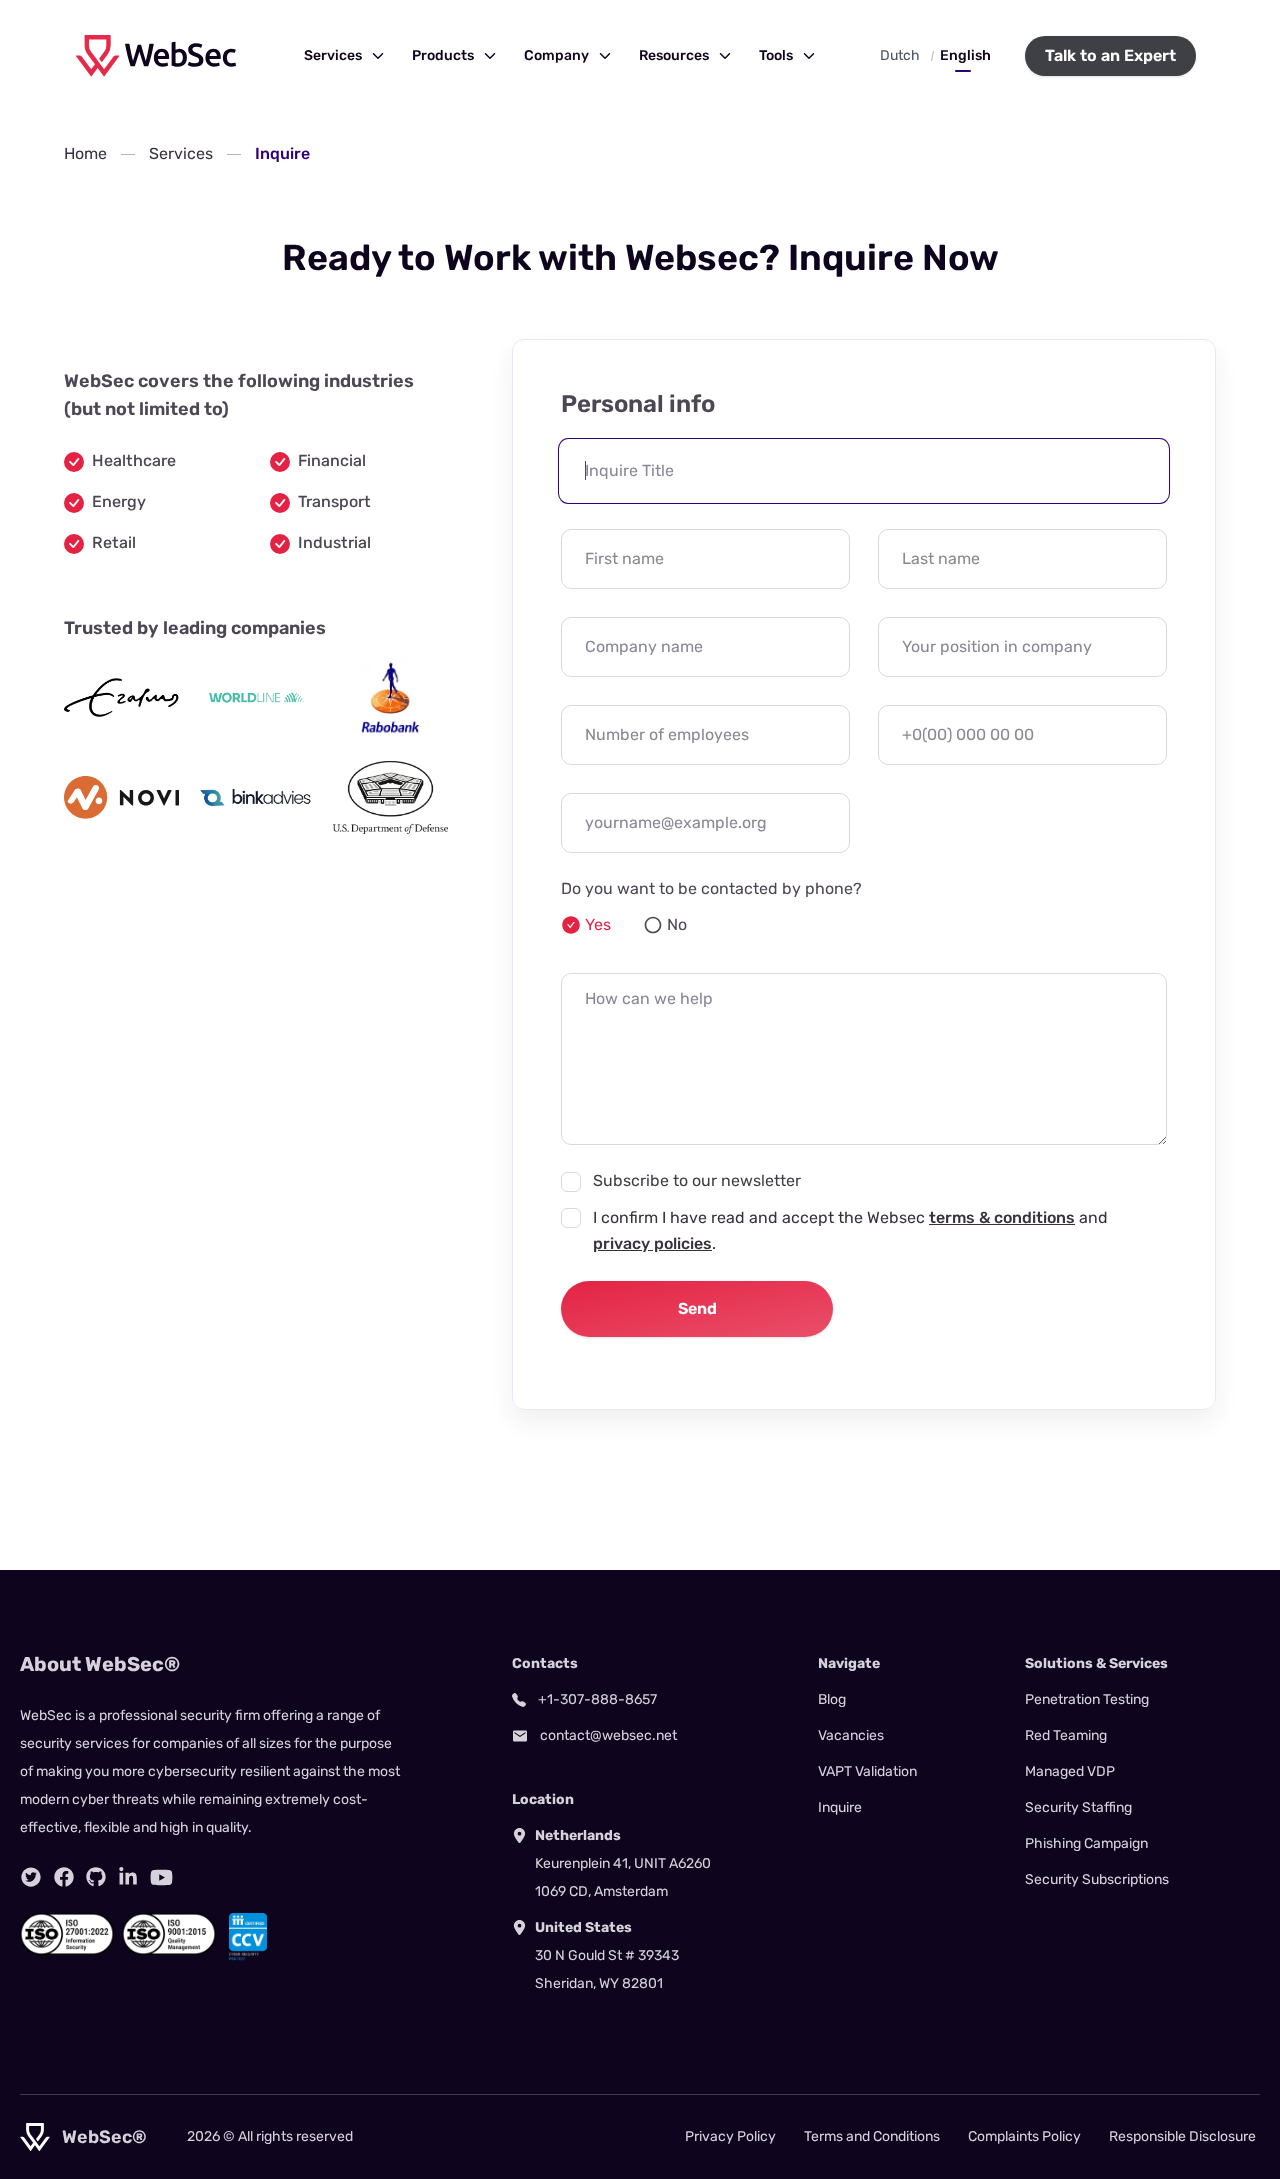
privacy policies (652, 1243)
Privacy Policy (730, 2136)
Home (85, 153)
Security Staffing (1078, 1807)
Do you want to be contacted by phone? (711, 888)
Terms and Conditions (872, 2136)
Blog (832, 1699)
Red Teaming (1066, 1735)
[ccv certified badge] (248, 1937)
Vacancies (851, 1735)
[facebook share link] (64, 1877)
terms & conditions (1002, 1217)
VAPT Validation (867, 1771)
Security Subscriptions (1097, 1879)
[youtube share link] (161, 1877)
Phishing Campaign (1086, 1843)
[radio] (586, 925)
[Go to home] (156, 55)
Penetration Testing (1087, 1699)
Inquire (840, 1807)
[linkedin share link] (128, 1877)
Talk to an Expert (1110, 55)
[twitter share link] (31, 1877)
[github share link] (96, 1877)
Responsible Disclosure (1182, 2136)
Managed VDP (1070, 1771)
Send (697, 1308)
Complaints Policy (1024, 2136)
